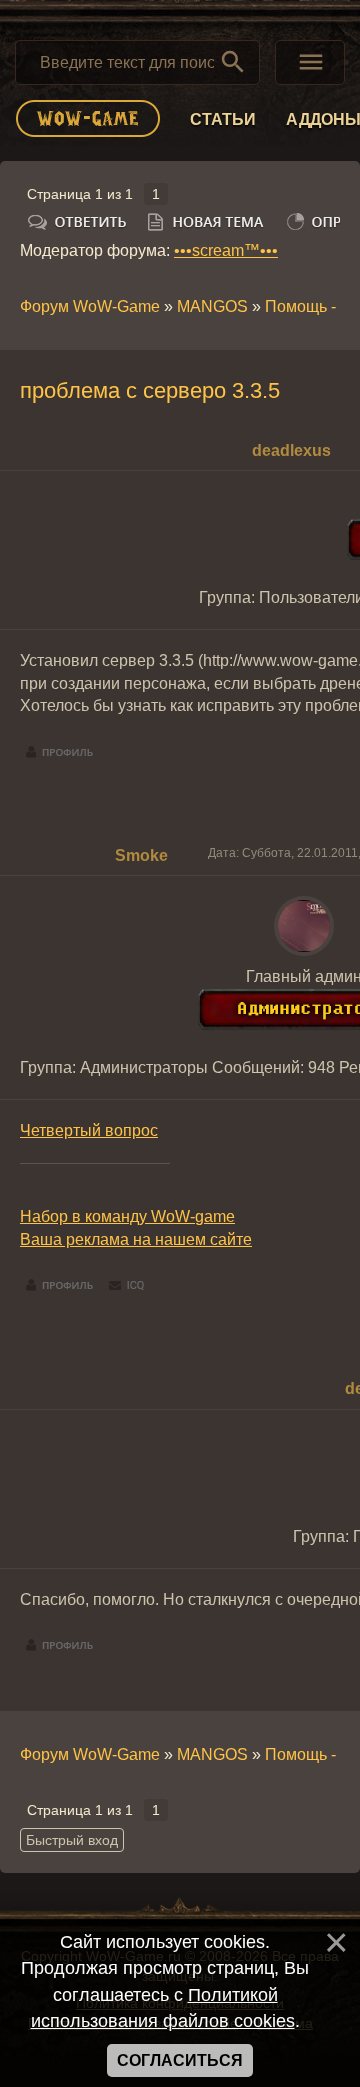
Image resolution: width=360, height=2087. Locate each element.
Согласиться (180, 2060)
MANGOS (212, 306)
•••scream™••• (226, 250)
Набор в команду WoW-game (127, 1216)
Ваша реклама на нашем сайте (136, 1239)
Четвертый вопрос (89, 1130)
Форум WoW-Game (90, 306)
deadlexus (291, 450)
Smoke (141, 855)
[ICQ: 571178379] (126, 1286)
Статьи (223, 119)
